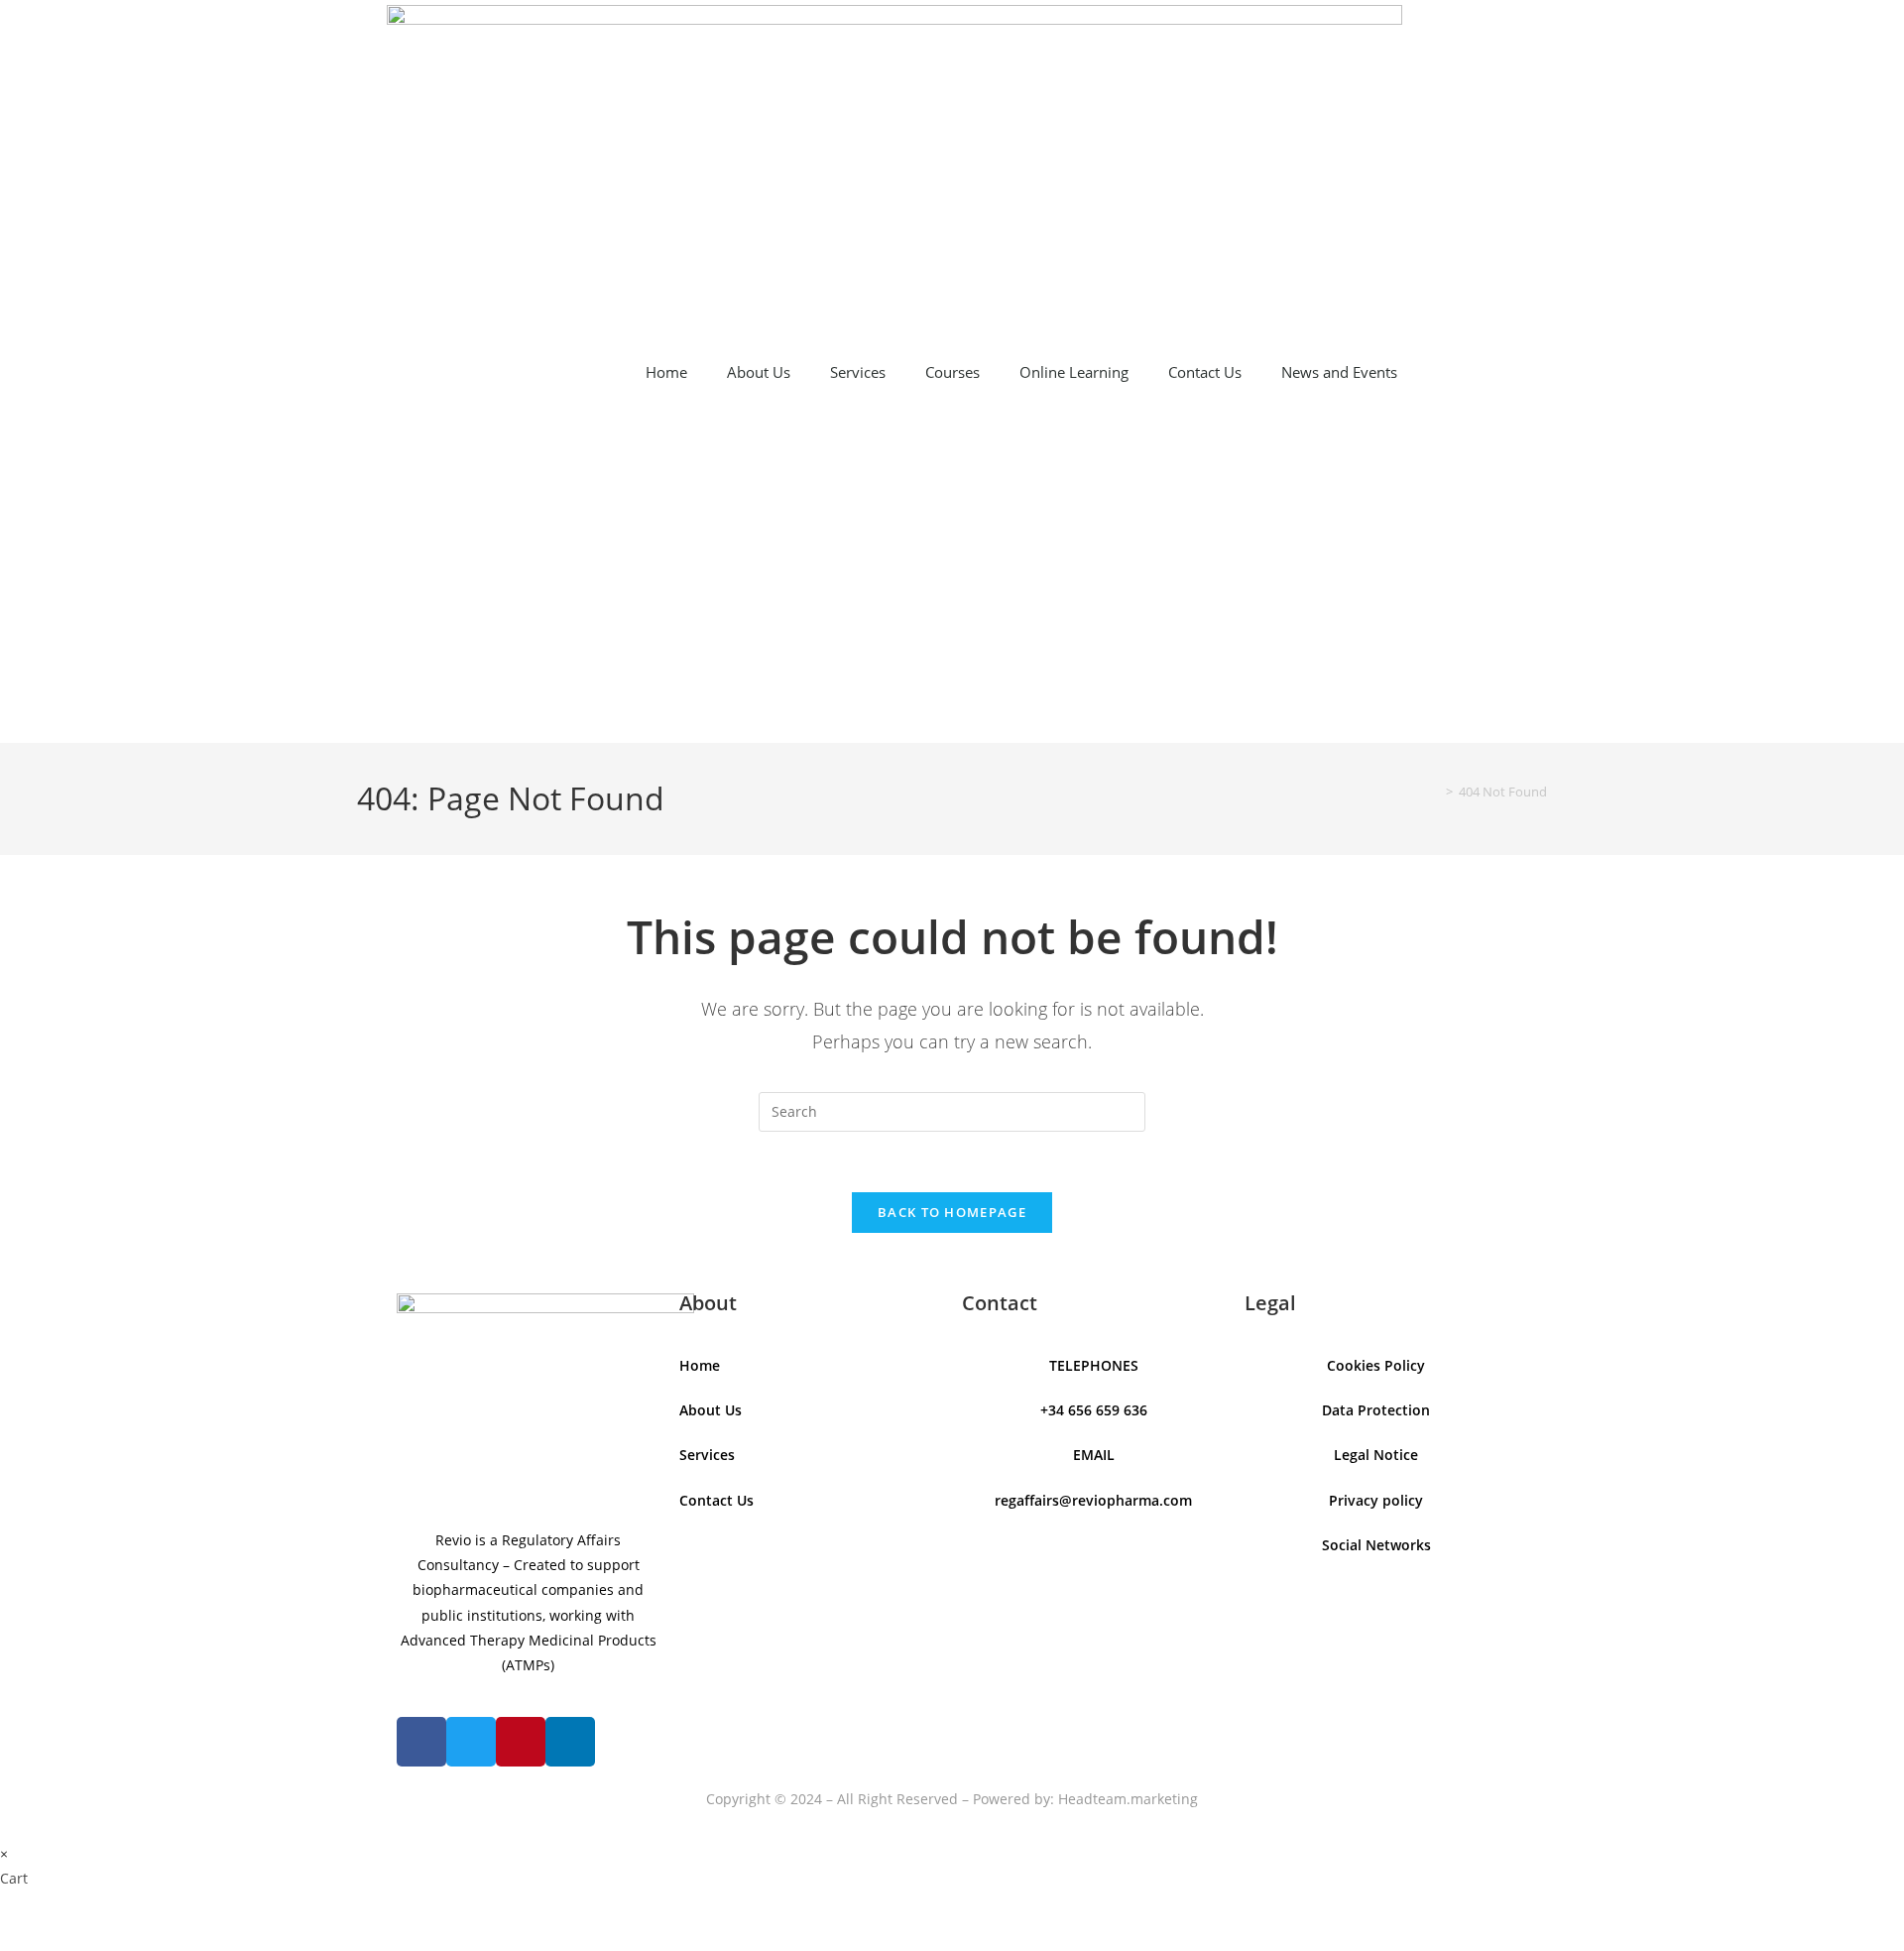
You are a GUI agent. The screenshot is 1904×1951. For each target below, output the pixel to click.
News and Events (1339, 372)
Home (666, 372)
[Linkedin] (570, 1742)
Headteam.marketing (1128, 1799)
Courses (952, 372)
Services (858, 372)
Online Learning (1074, 372)
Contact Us (1205, 372)
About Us (759, 372)
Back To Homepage (952, 1212)
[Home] (1435, 792)
